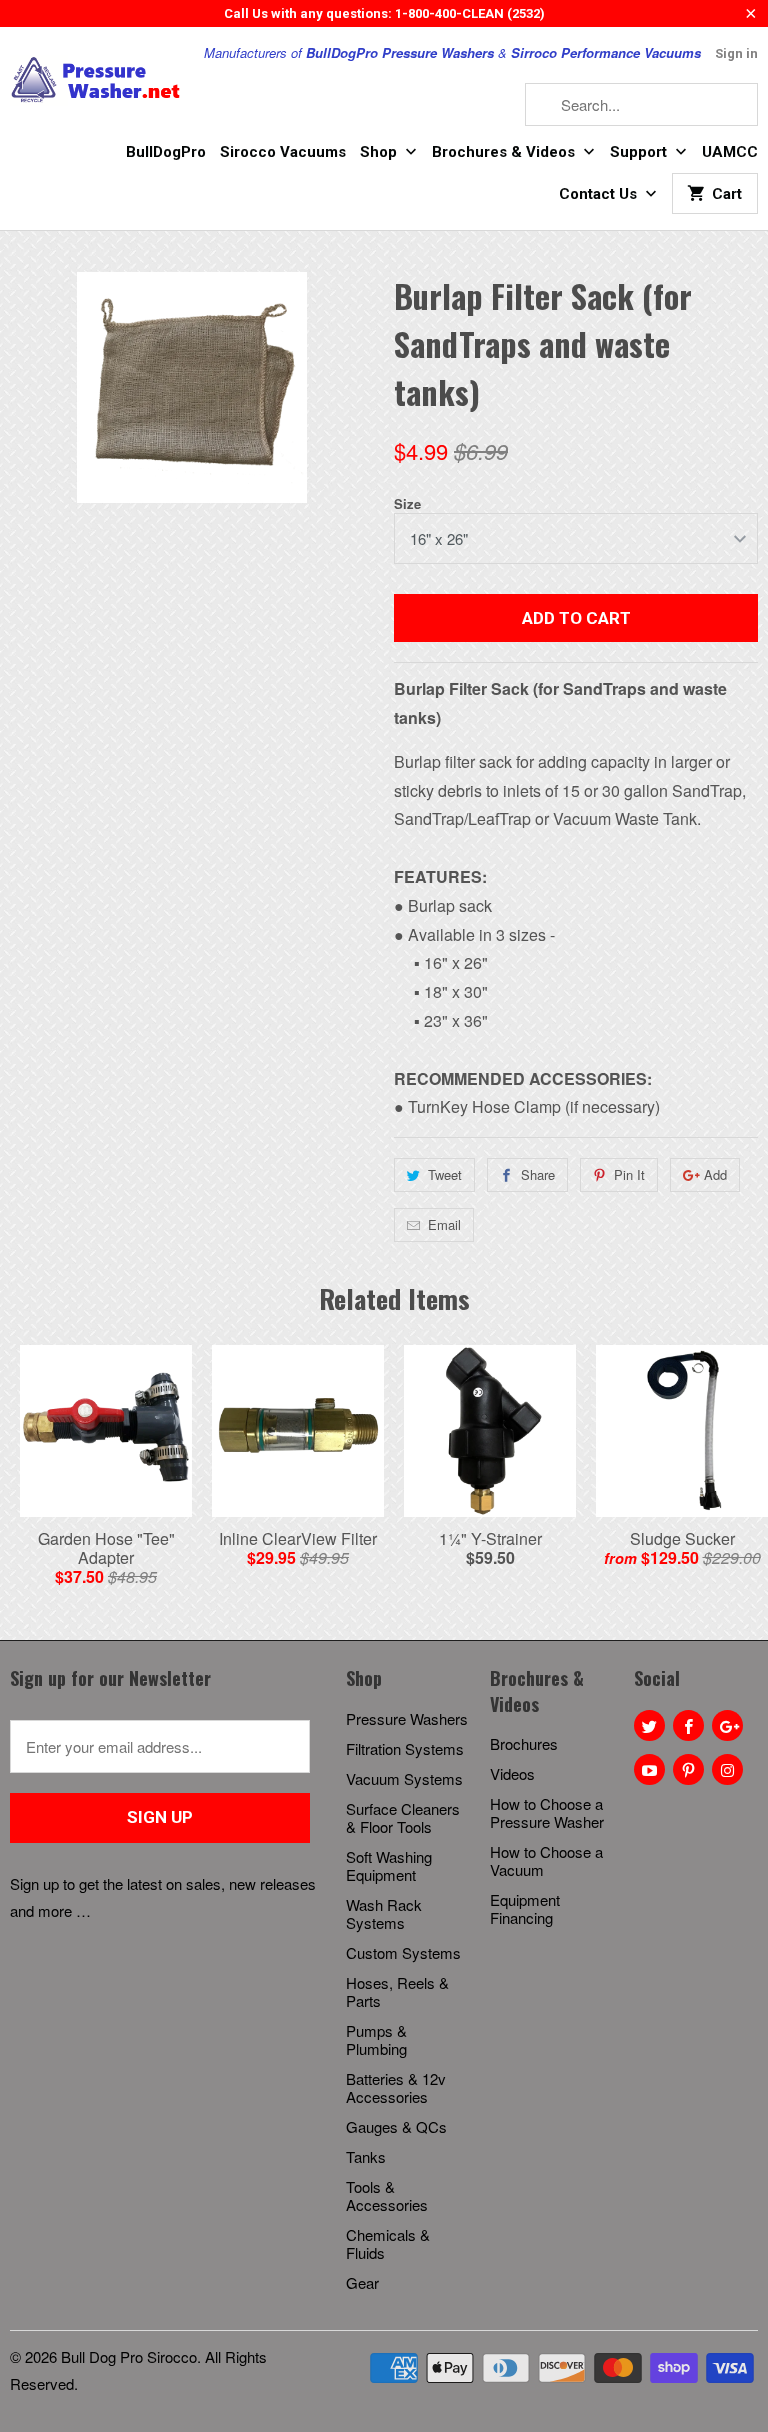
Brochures (524, 1743)
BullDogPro (166, 152)
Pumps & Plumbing (376, 2039)
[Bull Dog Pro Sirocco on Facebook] (688, 1725)
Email (444, 1224)
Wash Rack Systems (384, 1913)
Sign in (736, 53)
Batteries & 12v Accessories (396, 2087)
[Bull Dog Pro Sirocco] (96, 80)
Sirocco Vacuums (283, 152)
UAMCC (730, 152)
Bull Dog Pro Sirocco (129, 2356)
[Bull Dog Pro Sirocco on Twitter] (649, 1725)
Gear (362, 2282)
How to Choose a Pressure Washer (547, 1812)
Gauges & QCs (396, 2126)
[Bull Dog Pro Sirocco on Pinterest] (688, 1769)
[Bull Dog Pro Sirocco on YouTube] (649, 1769)
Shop (380, 152)
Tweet (445, 1174)
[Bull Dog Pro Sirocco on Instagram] (727, 1769)
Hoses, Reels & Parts (397, 1991)
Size (407, 503)
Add (715, 1174)
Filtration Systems (405, 1748)
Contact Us (600, 194)
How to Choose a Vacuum (546, 1860)
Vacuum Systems (404, 1778)
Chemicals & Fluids (388, 2243)
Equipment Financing (525, 1908)
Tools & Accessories (387, 2195)
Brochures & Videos (505, 152)
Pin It (629, 1174)
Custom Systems (403, 1952)
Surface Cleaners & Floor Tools (403, 1817)
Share (538, 1174)
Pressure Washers (407, 1718)
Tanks (366, 2156)
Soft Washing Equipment (389, 1865)
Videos (512, 1773)
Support (640, 152)
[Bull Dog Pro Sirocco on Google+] (727, 1725)
